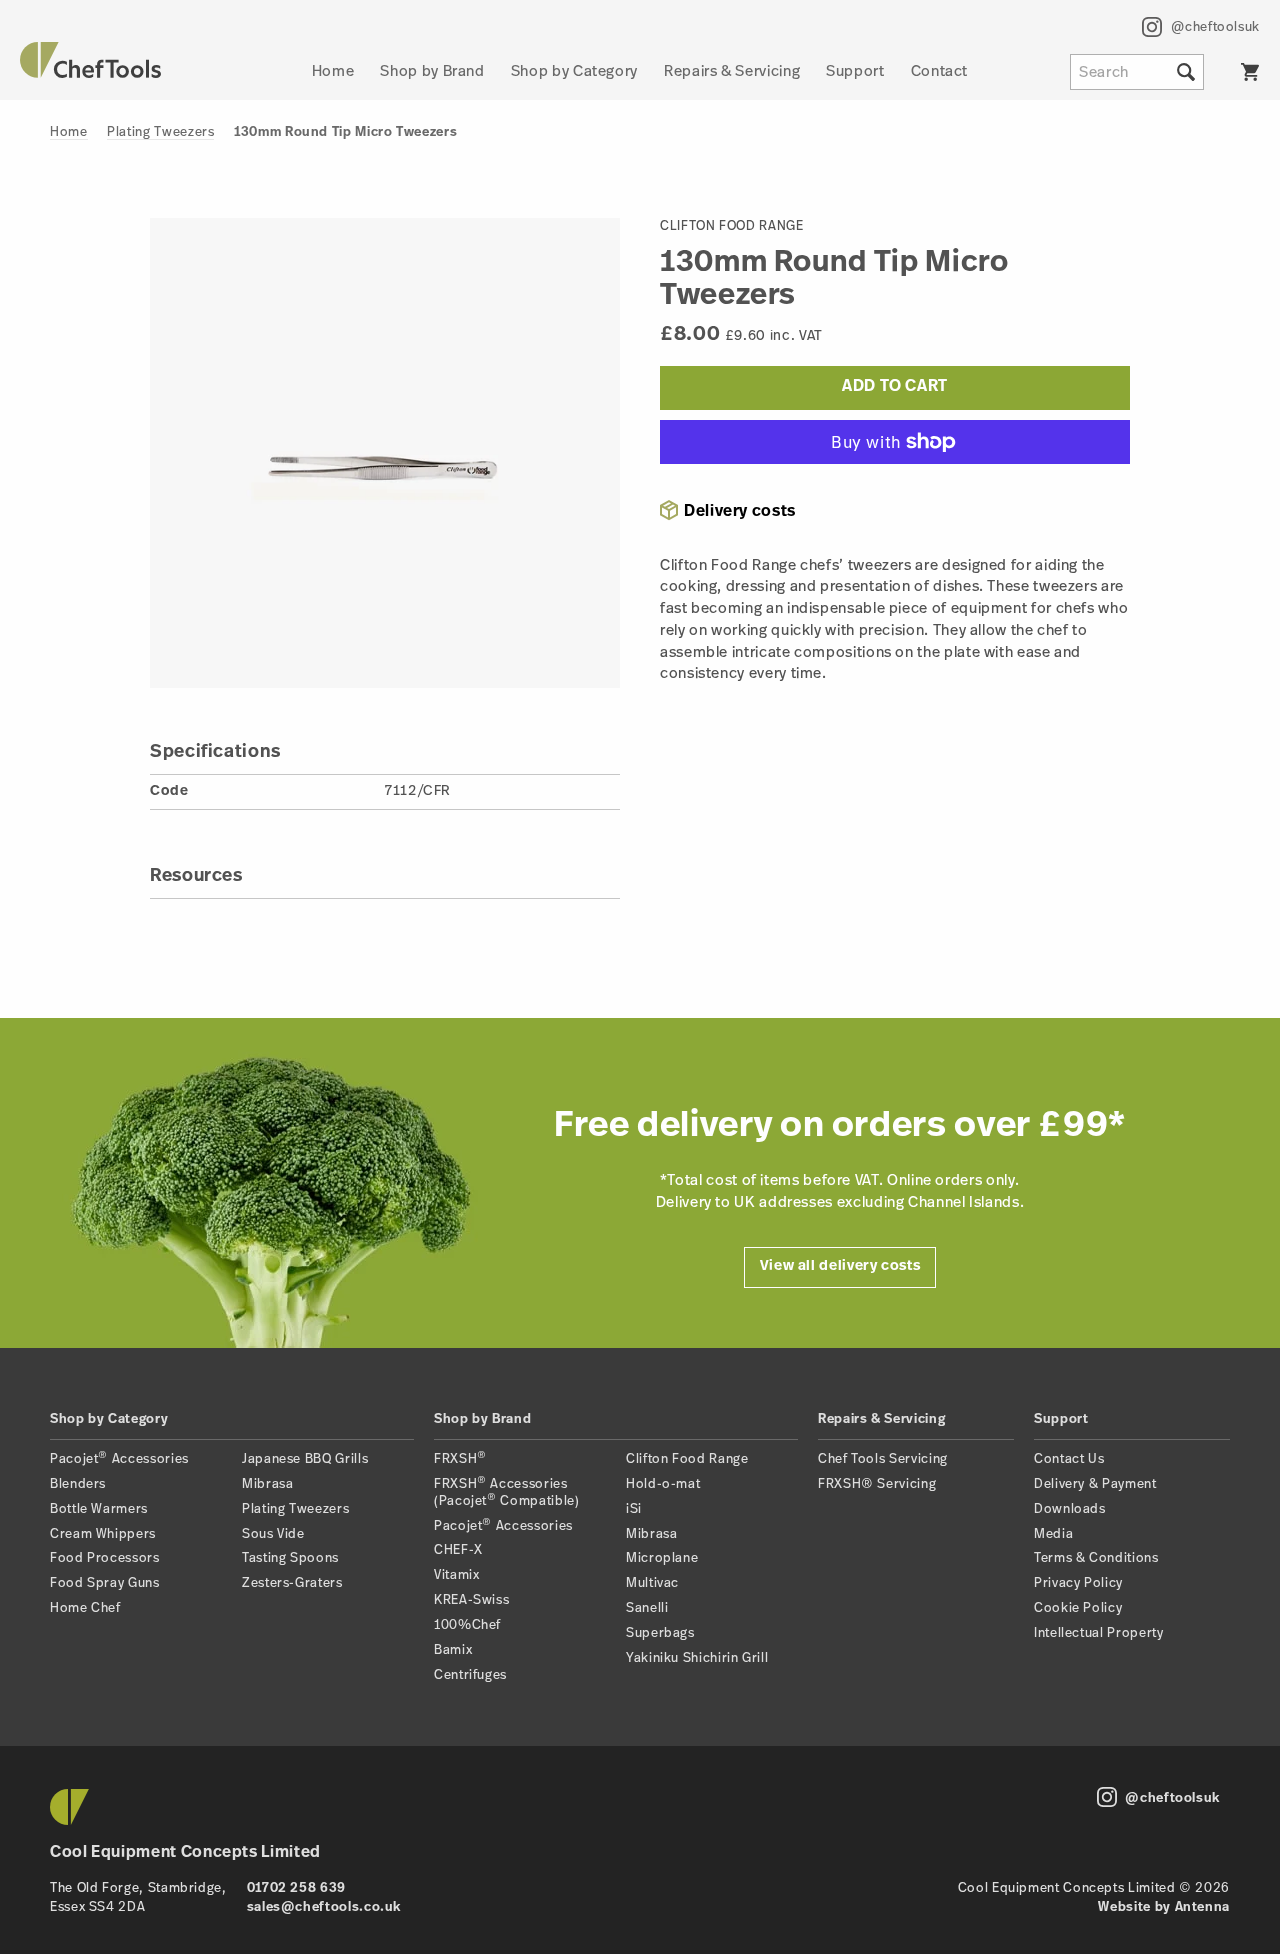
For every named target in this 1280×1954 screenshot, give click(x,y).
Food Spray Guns (105, 1583)
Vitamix (456, 1575)
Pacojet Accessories (119, 1459)
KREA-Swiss (471, 1600)
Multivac (652, 1583)
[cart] (1250, 72)
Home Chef (85, 1608)
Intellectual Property (1098, 1633)
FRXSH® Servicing (877, 1484)
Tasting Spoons (290, 1558)
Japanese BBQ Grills (305, 1459)
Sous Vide (273, 1534)
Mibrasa (267, 1484)
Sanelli (647, 1608)
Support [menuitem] (855, 72)
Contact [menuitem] (939, 72)
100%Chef (467, 1625)
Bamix (453, 1650)
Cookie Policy (1078, 1608)
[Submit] (1186, 72)
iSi (634, 1509)
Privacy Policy (1078, 1583)
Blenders (78, 1484)
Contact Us (1069, 1459)
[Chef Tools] (90, 74)
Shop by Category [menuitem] (574, 72)
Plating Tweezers (160, 132)
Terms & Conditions (1096, 1558)
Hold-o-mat (663, 1484)
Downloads (1070, 1509)
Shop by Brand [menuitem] (432, 72)
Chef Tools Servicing (883, 1459)
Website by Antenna (1164, 1907)
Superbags (660, 1633)
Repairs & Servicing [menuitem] (732, 72)
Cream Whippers (103, 1534)
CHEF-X (458, 1550)
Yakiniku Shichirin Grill (697, 1658)
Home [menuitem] (333, 72)
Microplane (662, 1558)
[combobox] (1137, 72)
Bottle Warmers (99, 1509)
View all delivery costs (840, 1266)
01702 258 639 (296, 1888)
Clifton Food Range (687, 1459)
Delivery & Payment (1095, 1484)
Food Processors (105, 1558)
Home (69, 132)
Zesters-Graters (292, 1583)
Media (1053, 1534)
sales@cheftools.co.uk (324, 1907)
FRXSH (460, 1459)
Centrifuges (470, 1675)
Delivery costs (740, 512)
